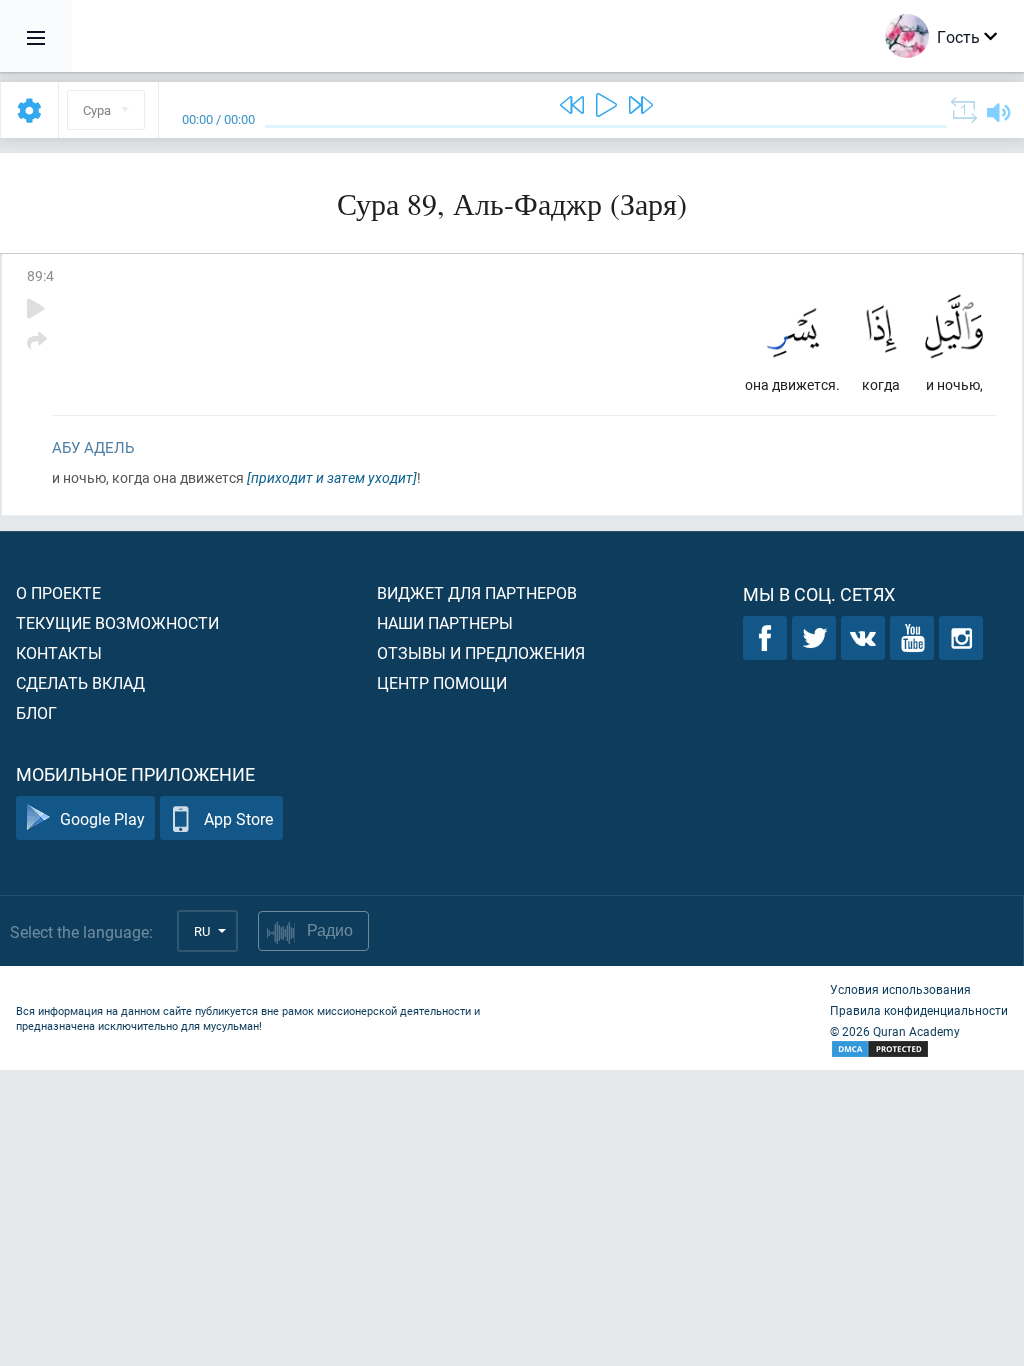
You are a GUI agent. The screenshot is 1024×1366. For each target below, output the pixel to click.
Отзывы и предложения (481, 652)
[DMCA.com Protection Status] (919, 1049)
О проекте (58, 592)
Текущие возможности (117, 622)
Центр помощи (442, 682)
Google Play (102, 818)
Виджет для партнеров (477, 592)
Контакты (59, 652)
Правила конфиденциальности (919, 1010)
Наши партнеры (445, 622)
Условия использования (900, 989)
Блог (36, 712)
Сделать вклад (80, 682)
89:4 (40, 275)
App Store (238, 818)
